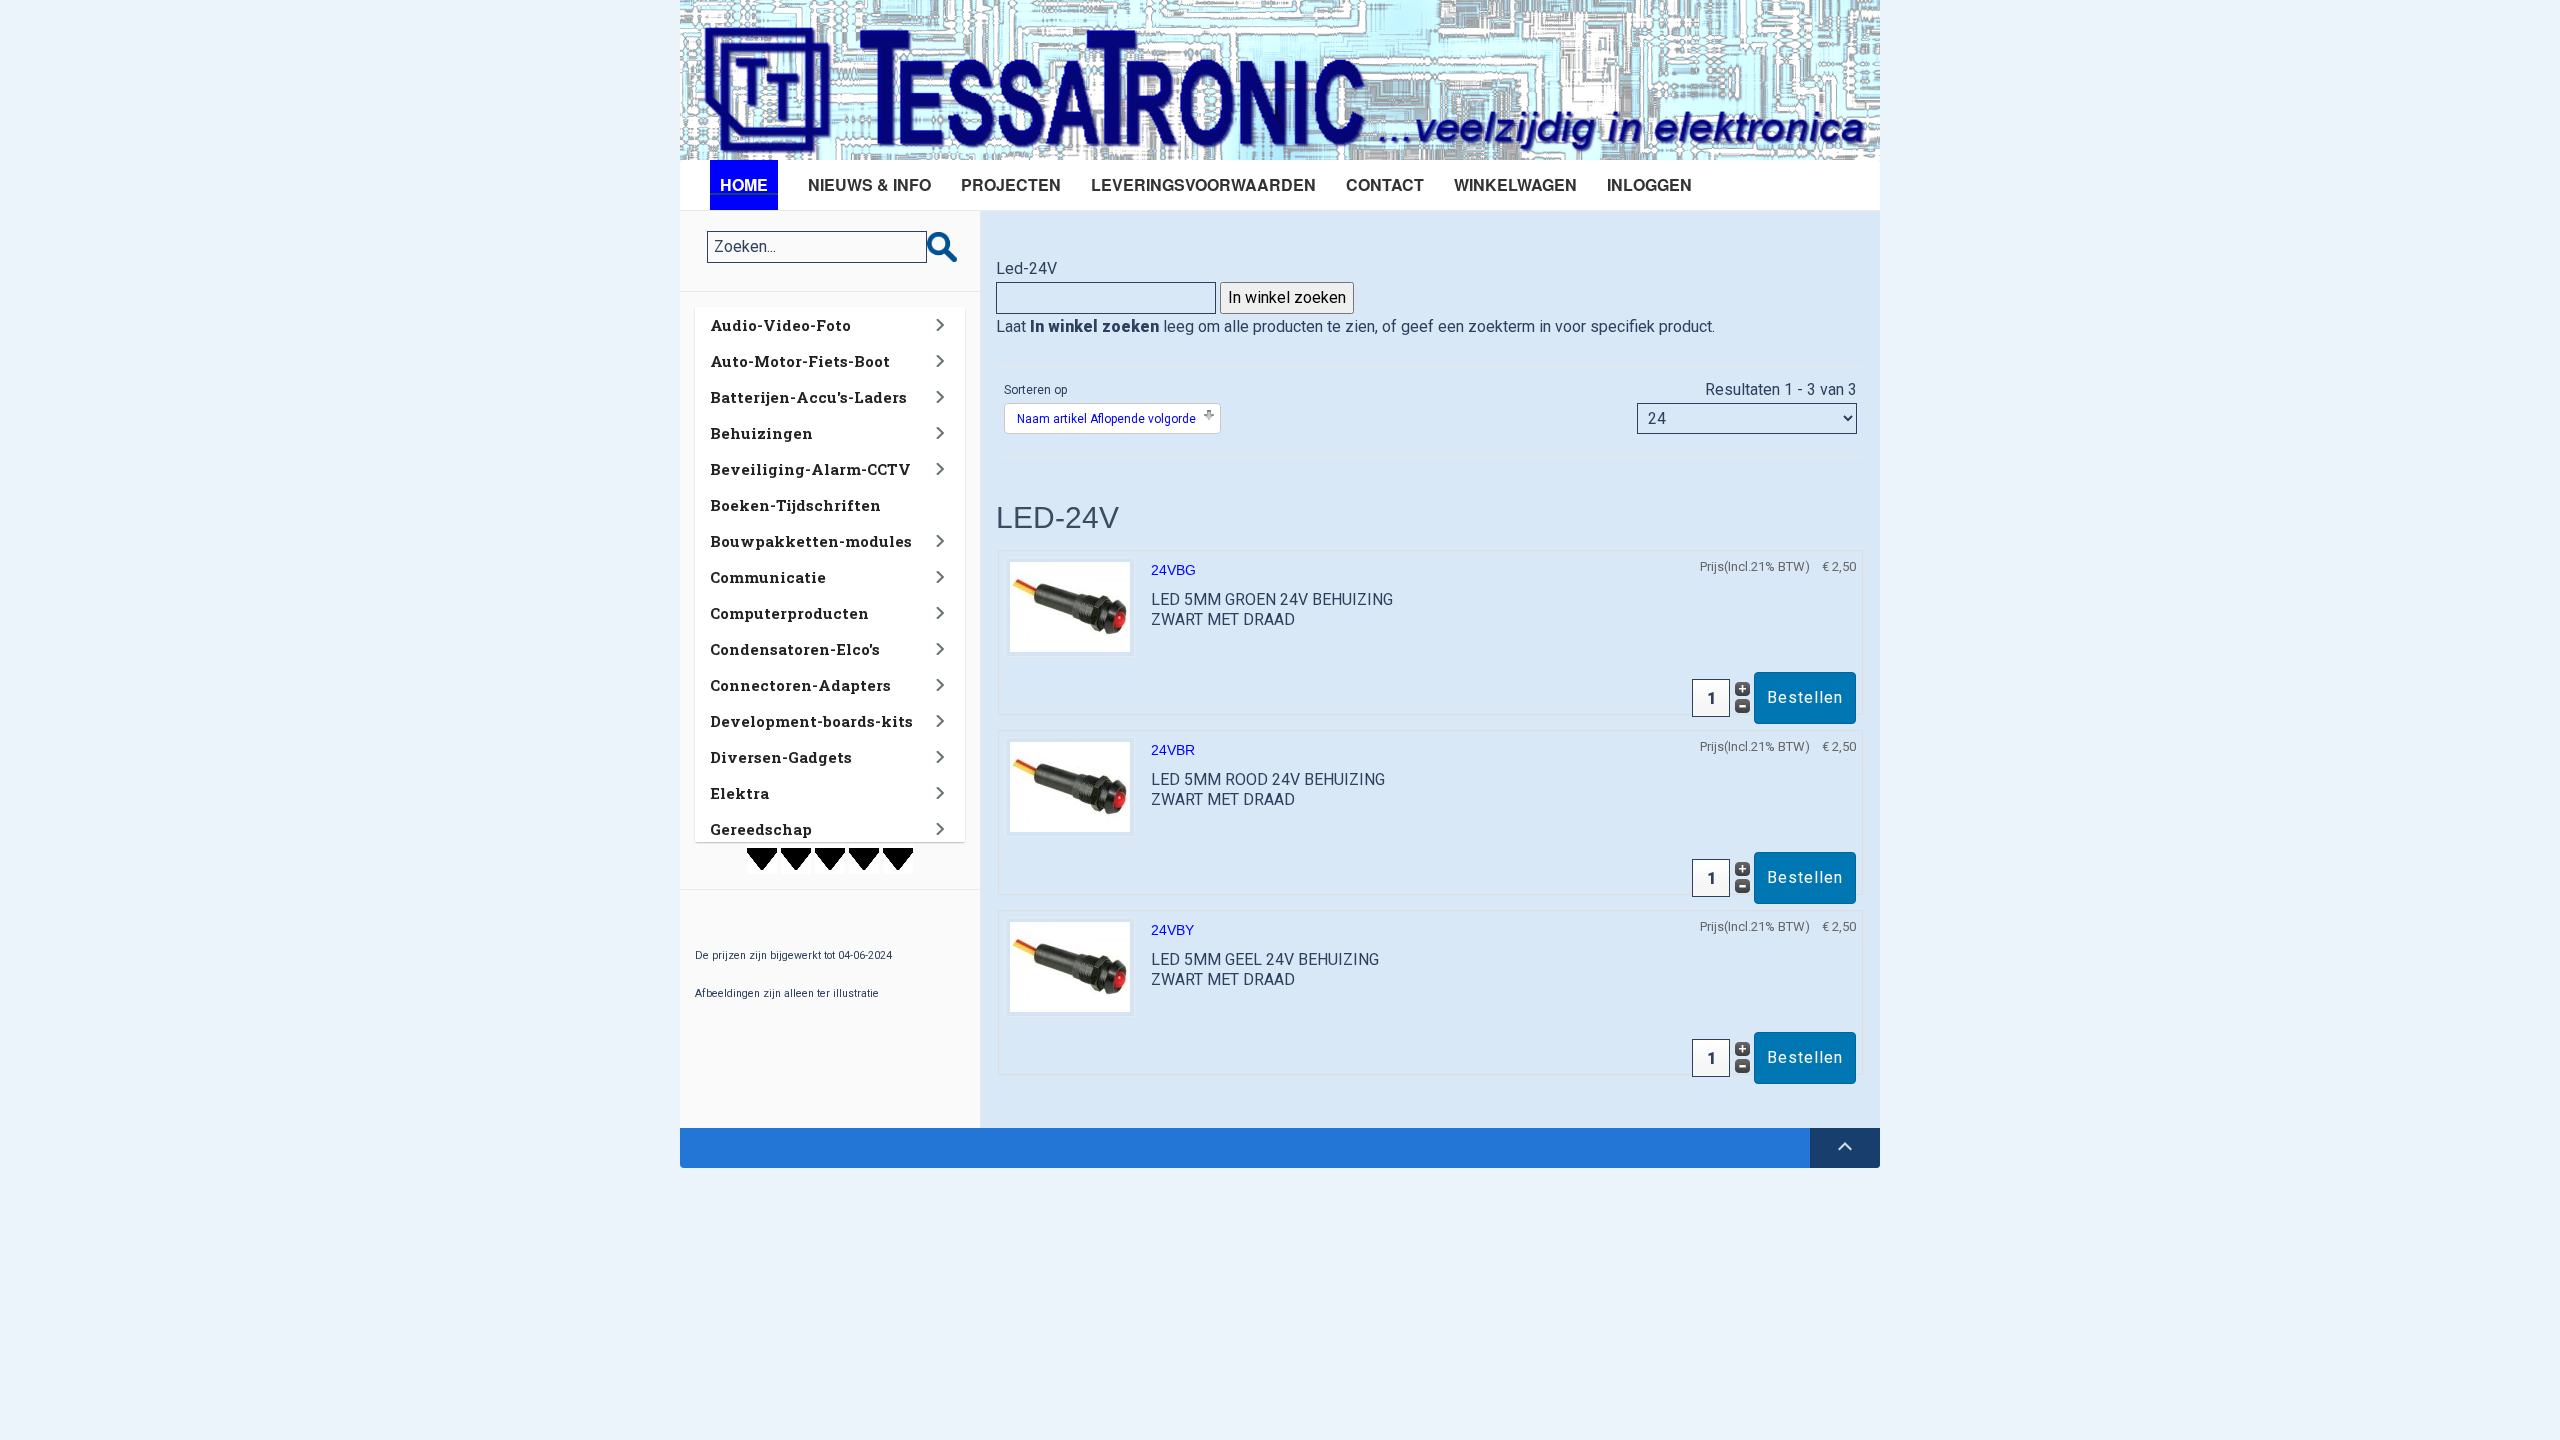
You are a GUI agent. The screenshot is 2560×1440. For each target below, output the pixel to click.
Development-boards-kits (811, 721)
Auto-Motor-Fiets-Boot (800, 361)
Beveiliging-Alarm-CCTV (810, 469)
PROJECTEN (1011, 184)
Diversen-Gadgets (781, 757)
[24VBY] (1070, 965)
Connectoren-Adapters (800, 685)
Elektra (739, 793)
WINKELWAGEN (1515, 184)
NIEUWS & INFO (869, 184)
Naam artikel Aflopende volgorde (1106, 419)
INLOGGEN (1649, 184)
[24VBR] (1070, 785)
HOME (744, 184)
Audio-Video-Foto (780, 325)
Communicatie (768, 577)
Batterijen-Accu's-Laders (808, 397)
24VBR (1173, 750)
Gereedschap (761, 829)
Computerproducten (789, 613)
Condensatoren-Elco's (795, 649)
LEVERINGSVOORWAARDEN (1203, 184)
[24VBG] (1070, 605)
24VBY (1172, 930)
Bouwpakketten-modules (811, 541)
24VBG (1173, 570)
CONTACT (1385, 184)
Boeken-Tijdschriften (795, 505)
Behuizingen (761, 433)
